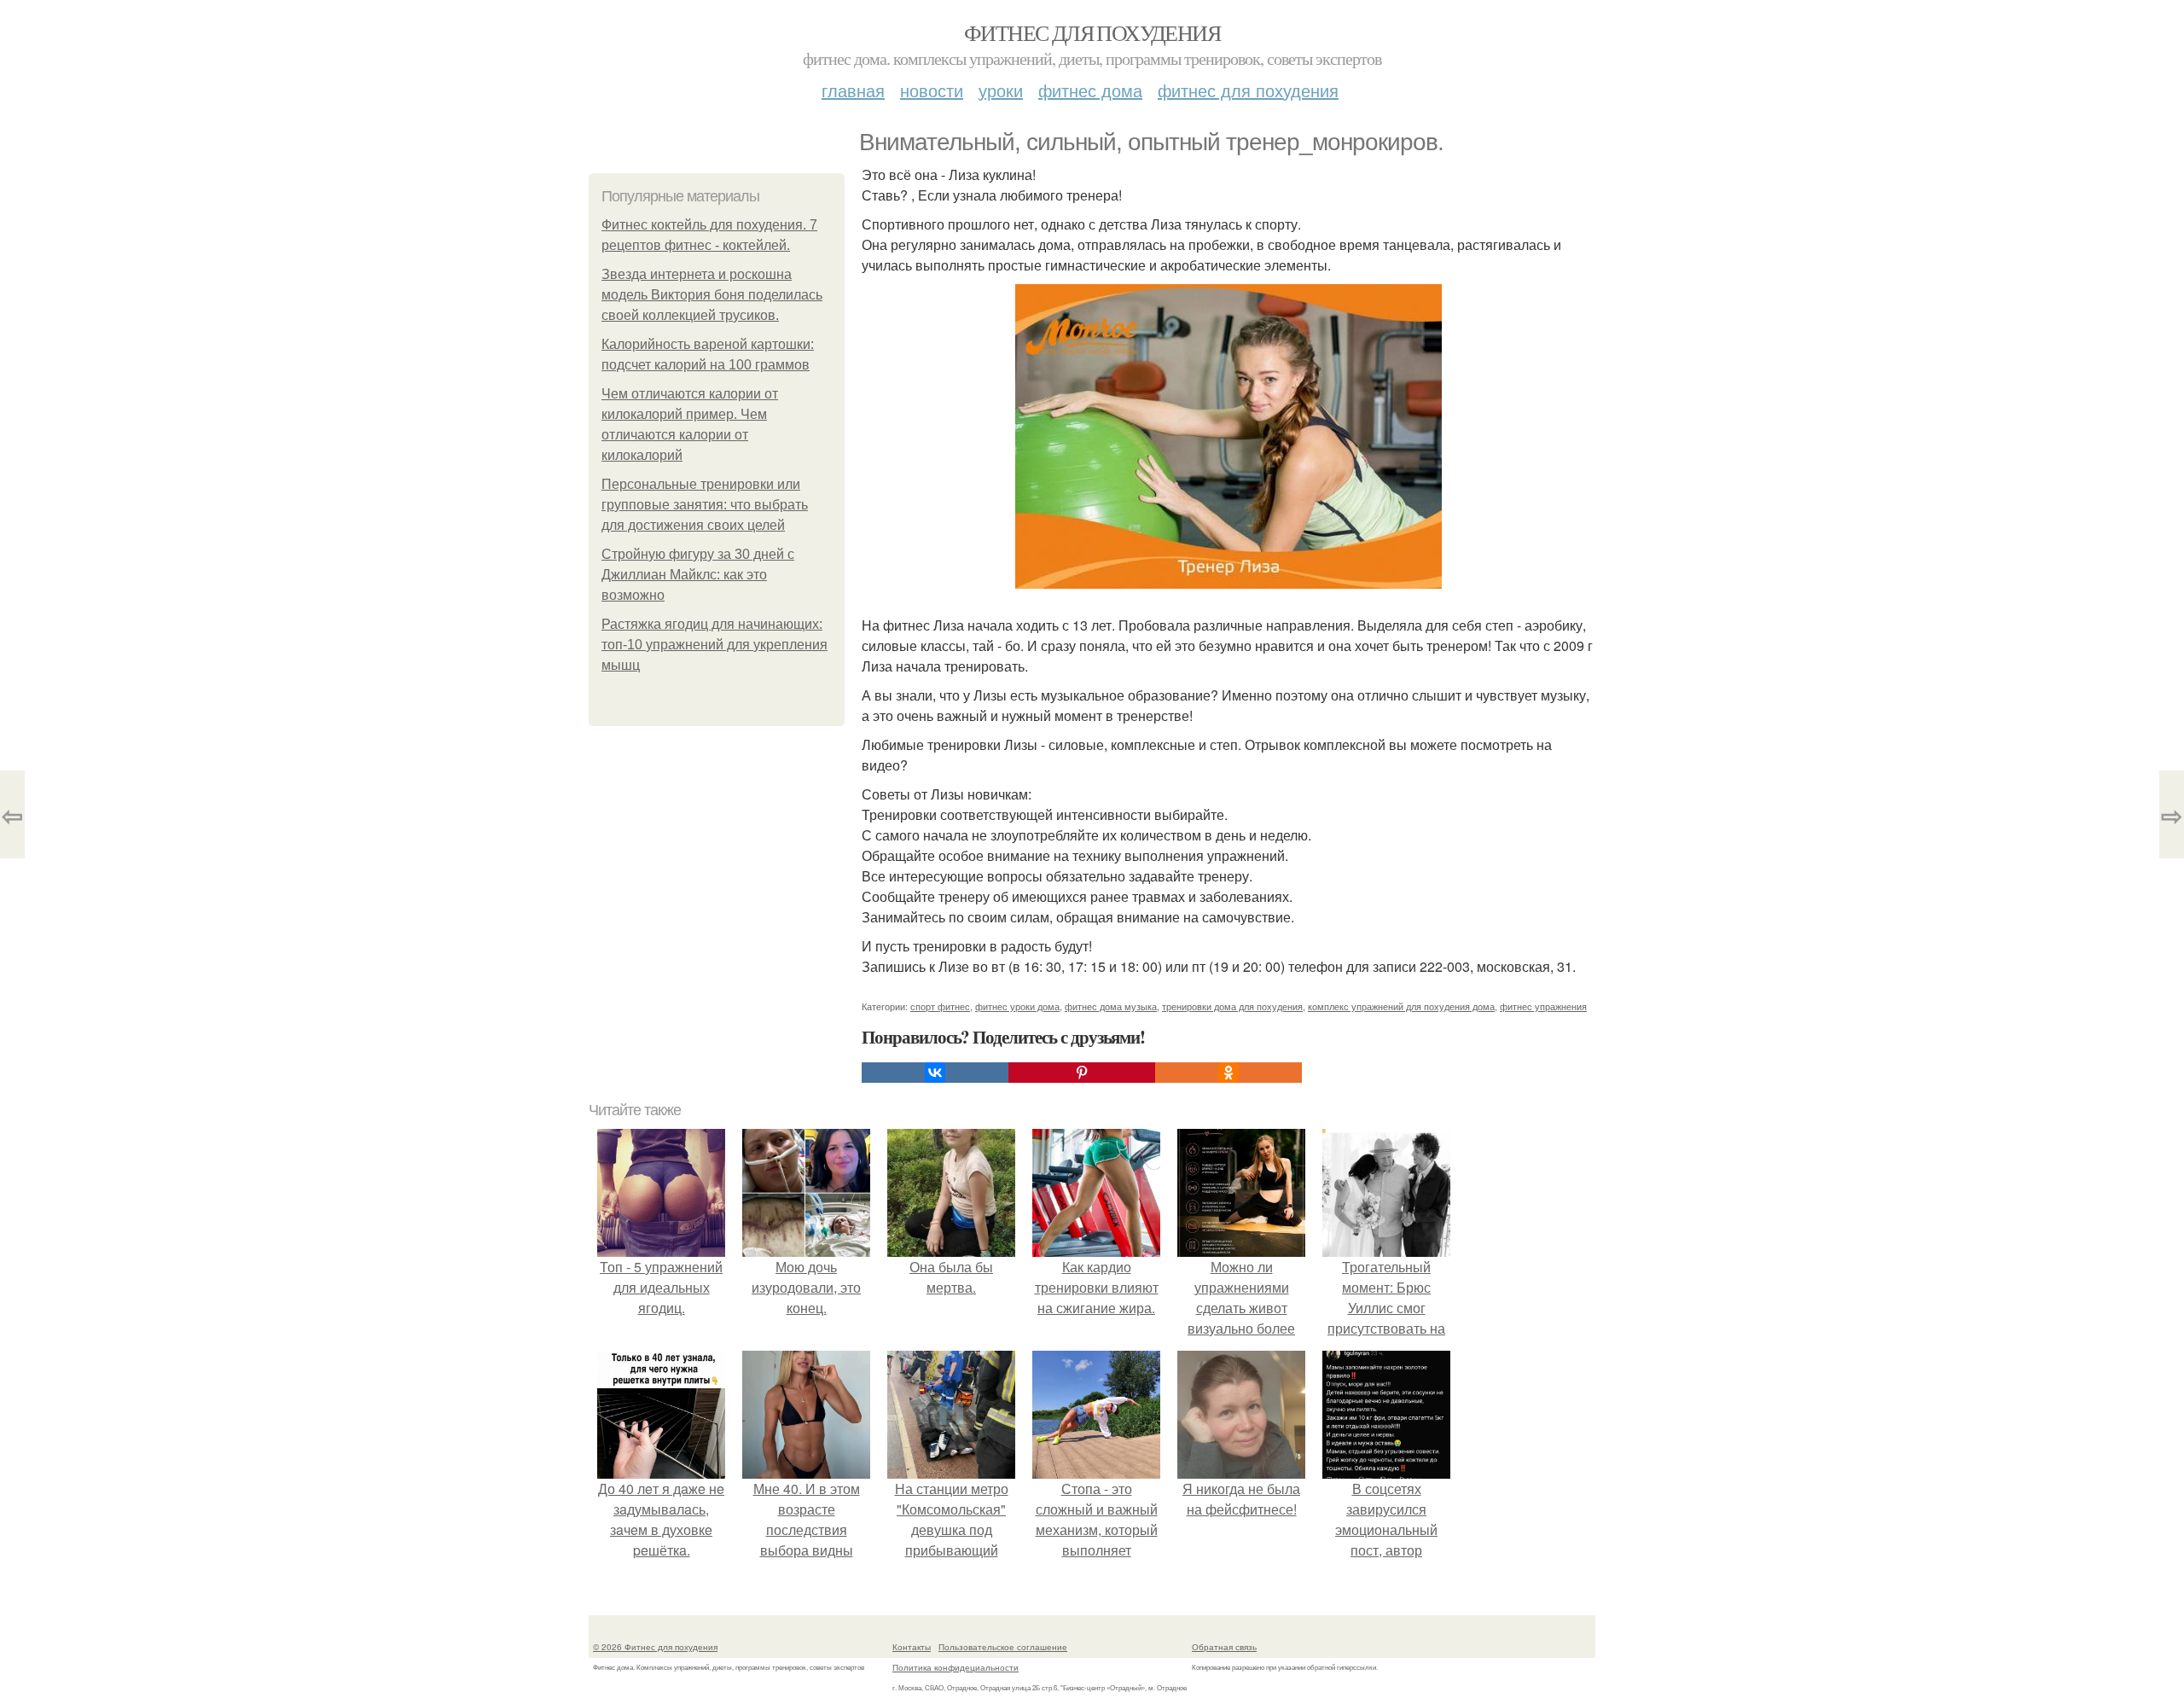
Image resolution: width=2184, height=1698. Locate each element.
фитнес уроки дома (1017, 1006)
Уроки (1001, 90)
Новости (932, 90)
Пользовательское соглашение (1003, 1647)
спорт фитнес (940, 1006)
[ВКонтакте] (935, 1073)
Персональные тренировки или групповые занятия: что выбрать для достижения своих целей (705, 505)
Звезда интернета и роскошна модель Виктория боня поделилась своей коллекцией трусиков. (712, 295)
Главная (853, 90)
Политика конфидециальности (955, 1667)
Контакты (912, 1647)
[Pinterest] (1082, 1073)
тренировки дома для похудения (1232, 1006)
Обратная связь (1224, 1647)
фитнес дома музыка (1111, 1006)
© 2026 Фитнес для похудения (655, 1647)
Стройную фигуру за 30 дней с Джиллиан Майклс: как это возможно (698, 575)
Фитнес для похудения (1092, 32)
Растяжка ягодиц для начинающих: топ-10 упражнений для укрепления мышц (714, 645)
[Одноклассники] (1228, 1073)
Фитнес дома (1090, 90)
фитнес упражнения (1543, 1006)
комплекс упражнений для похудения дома (1401, 1006)
